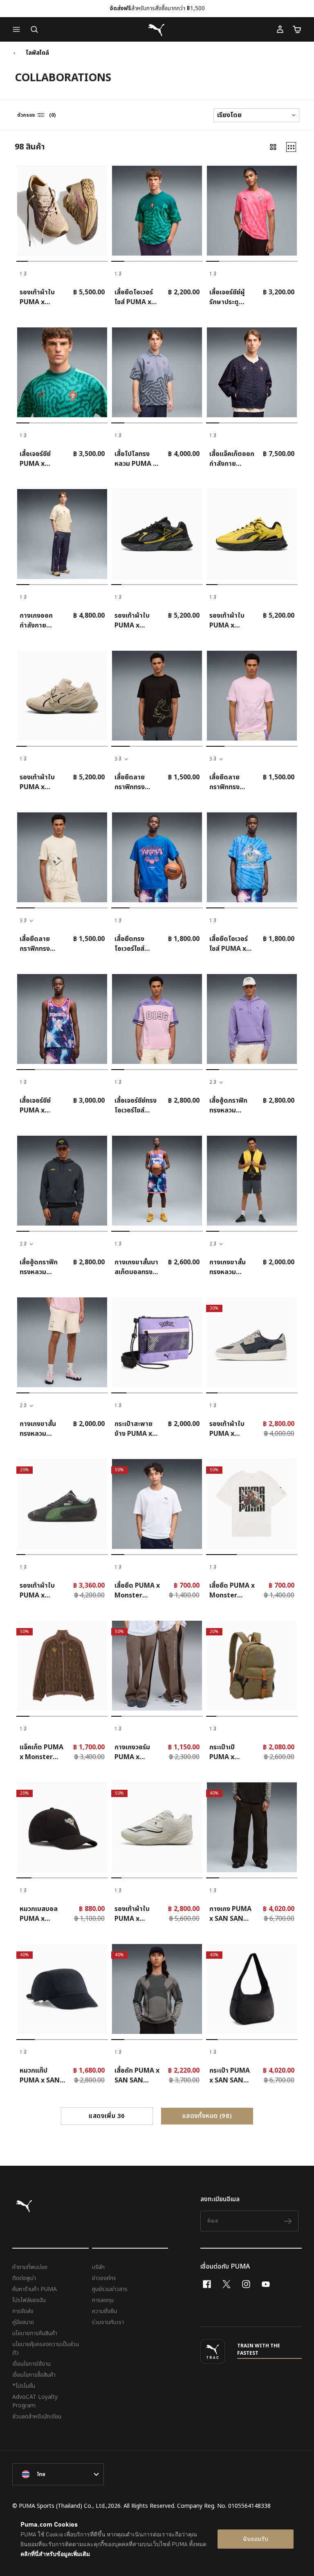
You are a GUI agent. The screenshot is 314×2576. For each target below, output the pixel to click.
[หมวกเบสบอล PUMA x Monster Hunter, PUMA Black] (62, 1827)
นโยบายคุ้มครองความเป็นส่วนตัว (46, 2349)
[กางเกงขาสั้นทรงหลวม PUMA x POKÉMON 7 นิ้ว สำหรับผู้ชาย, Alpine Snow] (62, 1342)
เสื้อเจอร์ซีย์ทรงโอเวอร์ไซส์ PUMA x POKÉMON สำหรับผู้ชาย (136, 1106)
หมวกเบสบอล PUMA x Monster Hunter (39, 1914)
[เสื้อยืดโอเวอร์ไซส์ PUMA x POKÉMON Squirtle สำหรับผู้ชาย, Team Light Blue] (252, 857)
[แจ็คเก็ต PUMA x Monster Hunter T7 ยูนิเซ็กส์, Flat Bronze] (62, 1666)
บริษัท (98, 2267)
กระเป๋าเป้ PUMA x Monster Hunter (223, 1752)
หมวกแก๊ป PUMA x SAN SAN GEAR (40, 2075)
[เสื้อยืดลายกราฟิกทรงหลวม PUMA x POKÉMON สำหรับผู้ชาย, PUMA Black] (157, 696)
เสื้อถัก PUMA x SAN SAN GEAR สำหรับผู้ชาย (137, 2075)
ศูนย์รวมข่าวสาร (110, 2289)
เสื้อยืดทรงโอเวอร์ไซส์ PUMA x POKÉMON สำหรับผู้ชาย (132, 944)
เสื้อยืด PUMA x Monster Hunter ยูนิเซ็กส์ (137, 1591)
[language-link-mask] (58, 2474)
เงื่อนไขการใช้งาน (31, 2364)
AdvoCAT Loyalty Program (35, 2401)
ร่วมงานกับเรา (108, 2322)
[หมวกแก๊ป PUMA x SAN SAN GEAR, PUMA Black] (62, 1989)
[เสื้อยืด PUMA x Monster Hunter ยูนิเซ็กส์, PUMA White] (157, 1504)
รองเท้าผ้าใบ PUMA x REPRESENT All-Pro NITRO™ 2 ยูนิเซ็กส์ (136, 1914)
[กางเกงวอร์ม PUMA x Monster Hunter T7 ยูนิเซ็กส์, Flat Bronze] (157, 1666)
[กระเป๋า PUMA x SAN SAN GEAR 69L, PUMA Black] (252, 1989)
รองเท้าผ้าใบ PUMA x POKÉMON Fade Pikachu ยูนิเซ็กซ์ (231, 621)
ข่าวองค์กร (104, 2278)
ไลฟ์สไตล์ (38, 53)
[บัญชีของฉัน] (280, 29)
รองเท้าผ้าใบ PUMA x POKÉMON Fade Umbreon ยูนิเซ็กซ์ (135, 621)
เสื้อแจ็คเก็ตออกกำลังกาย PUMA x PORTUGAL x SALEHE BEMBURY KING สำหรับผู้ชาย (232, 459)
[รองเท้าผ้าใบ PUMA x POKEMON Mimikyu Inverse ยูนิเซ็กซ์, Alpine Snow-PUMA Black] (62, 696)
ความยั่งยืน (104, 2311)
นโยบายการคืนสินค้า (35, 2333)
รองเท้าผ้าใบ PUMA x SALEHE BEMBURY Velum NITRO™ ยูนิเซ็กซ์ (38, 297)
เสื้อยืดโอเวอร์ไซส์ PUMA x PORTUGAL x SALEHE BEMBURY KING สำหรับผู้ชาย (135, 297)
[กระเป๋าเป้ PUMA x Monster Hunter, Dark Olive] (252, 1666)
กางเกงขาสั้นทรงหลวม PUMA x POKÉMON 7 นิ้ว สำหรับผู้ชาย (231, 1267)
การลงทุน (103, 2300)
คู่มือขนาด (23, 2322)
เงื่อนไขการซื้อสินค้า (34, 2375)
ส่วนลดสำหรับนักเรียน (37, 2417)
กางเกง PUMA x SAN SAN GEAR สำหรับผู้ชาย (230, 1914)
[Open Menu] (18, 29)
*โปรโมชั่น (24, 2386)
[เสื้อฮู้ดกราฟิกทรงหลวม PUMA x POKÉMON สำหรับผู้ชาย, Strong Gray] (62, 1181)
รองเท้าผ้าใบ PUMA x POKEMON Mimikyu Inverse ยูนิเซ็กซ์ (37, 782)
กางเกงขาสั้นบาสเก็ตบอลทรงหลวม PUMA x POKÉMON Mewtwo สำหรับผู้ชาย (136, 1267)
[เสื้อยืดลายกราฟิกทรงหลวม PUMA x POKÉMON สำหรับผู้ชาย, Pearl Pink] (252, 696)
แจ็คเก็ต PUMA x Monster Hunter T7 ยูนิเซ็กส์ (41, 1752)
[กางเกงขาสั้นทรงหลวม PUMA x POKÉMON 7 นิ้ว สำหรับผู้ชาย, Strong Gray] (252, 1181)
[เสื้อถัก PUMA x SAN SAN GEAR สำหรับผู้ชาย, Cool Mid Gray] (157, 1989)
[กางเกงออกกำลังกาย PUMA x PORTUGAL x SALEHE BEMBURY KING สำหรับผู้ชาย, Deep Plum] (62, 534)
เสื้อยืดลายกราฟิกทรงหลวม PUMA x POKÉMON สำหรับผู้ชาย (136, 782)
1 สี (23, 274)
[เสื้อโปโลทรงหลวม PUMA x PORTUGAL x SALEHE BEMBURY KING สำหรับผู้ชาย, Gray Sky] (157, 372)
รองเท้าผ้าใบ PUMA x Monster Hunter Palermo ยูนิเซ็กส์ (228, 1429)
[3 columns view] (291, 147)
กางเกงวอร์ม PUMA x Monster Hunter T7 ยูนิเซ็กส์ (136, 1752)
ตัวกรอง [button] (26, 115)
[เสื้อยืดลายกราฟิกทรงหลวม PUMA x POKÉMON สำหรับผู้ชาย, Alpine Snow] (62, 857)
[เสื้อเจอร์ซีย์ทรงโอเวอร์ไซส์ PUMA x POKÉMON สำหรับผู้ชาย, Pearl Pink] (157, 1019)
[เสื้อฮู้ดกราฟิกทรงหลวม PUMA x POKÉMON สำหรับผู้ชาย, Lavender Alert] (252, 1019)
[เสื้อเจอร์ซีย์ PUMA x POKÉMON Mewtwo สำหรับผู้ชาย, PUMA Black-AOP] (62, 1019)
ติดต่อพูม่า (24, 2278)
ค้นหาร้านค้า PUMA (35, 2289)
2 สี (213, 1082)
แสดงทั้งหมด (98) (207, 2116)
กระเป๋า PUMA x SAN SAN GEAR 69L (230, 2075)
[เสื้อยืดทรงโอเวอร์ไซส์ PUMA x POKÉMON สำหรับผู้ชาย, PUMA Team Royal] (157, 857)
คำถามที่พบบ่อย (30, 2267)
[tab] (22, 261)
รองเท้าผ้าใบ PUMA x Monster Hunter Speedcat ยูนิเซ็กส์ (40, 1591)
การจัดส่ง (23, 2311)
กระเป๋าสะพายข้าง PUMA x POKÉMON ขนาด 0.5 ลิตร (135, 1429)
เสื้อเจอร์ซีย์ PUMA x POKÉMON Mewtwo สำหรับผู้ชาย (37, 1106)
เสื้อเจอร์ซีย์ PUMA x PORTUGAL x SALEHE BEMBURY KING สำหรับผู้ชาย (40, 459)
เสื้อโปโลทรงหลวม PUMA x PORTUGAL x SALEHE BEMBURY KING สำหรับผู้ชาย (136, 459)
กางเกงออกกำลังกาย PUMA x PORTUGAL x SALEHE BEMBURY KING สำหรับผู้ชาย (40, 621)
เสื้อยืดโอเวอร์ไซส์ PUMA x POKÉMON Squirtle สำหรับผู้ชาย (229, 944)
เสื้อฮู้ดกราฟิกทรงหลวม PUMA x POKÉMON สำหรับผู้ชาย (228, 1106)
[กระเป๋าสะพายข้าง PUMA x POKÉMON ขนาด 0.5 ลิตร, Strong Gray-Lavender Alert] (157, 1342)
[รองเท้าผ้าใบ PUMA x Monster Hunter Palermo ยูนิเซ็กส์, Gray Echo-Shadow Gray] (252, 1342)
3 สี (118, 759)
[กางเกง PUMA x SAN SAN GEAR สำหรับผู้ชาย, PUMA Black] (252, 1827)
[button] (18, 29)
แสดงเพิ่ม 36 (107, 2116)
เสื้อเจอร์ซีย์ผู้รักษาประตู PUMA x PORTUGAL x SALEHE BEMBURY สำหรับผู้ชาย (230, 297)
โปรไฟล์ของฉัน (29, 2300)
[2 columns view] (273, 147)
